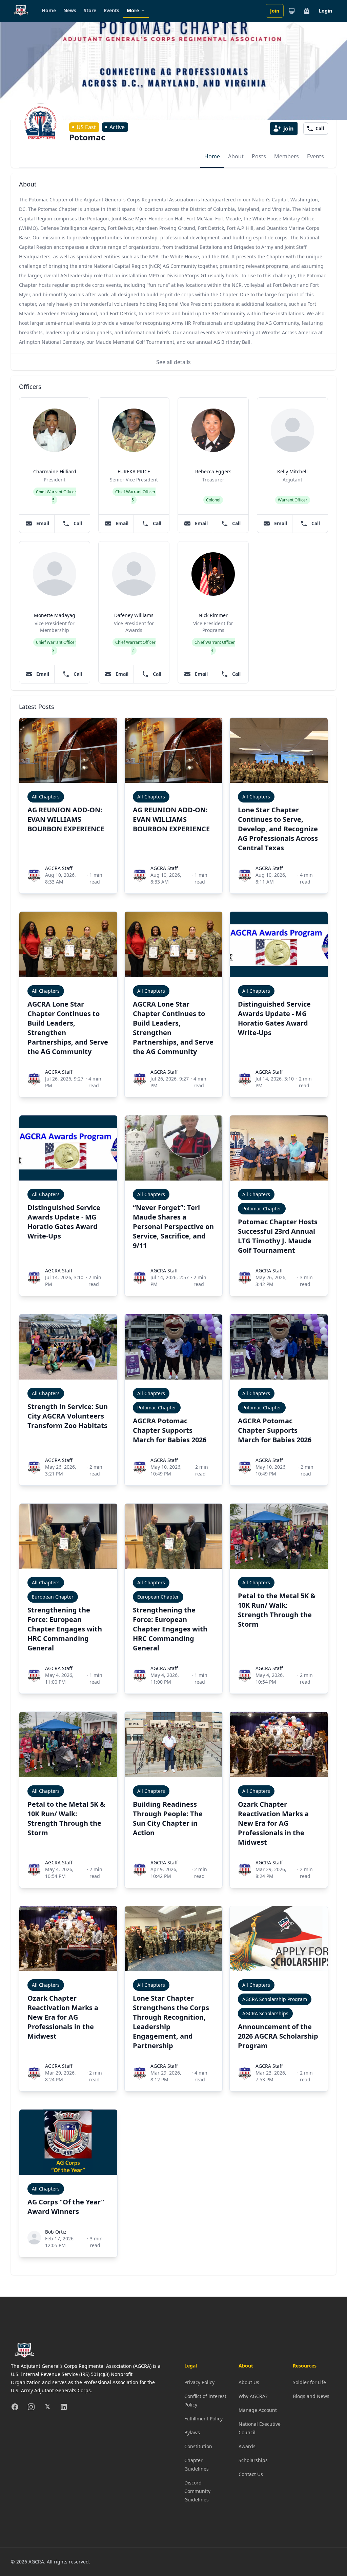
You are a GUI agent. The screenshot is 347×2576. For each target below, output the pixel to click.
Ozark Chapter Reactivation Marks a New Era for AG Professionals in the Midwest (273, 1823)
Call (78, 523)
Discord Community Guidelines (197, 2491)
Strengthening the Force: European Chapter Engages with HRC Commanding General (65, 1629)
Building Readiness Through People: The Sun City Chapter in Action (168, 1818)
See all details (173, 362)
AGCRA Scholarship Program (275, 1999)
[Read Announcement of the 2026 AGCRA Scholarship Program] (279, 1939)
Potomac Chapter (262, 1208)
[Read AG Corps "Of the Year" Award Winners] (68, 2142)
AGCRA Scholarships (265, 2013)
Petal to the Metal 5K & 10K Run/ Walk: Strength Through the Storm (277, 1610)
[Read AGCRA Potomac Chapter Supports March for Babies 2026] (174, 1347)
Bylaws (192, 2432)
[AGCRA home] (21, 11)
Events (111, 10)
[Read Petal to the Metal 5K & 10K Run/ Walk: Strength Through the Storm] (279, 1536)
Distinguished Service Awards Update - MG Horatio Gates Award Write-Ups (274, 1018)
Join (275, 11)
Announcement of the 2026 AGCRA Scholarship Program (278, 2036)
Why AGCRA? (253, 2396)
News (70, 10)
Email (43, 523)
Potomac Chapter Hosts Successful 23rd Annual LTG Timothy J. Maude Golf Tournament (278, 1236)
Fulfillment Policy (203, 2419)
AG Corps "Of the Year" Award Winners (66, 2207)
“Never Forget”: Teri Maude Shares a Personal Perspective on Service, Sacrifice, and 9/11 (173, 1226)
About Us (249, 2382)
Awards (247, 2446)
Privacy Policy (199, 2382)
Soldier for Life (309, 2382)
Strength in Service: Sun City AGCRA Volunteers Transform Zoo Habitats (68, 1416)
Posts (259, 156)
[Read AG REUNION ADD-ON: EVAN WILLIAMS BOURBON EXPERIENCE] (68, 750)
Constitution (198, 2446)
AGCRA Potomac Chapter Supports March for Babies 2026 (170, 1430)
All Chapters (46, 797)
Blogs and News (311, 2396)
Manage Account (258, 2410)
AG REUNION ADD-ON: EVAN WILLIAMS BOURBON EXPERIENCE (66, 819)
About (236, 156)
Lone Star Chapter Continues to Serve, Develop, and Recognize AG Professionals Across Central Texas (278, 829)
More (133, 10)
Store (90, 10)
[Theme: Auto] (292, 11)
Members (287, 156)
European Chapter (53, 1597)
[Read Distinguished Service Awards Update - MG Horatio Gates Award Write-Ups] (279, 944)
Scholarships (253, 2460)
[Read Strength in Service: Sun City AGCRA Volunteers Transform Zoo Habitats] (68, 1347)
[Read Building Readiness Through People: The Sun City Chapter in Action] (174, 1744)
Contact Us (251, 2474)
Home (49, 10)
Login (325, 11)
